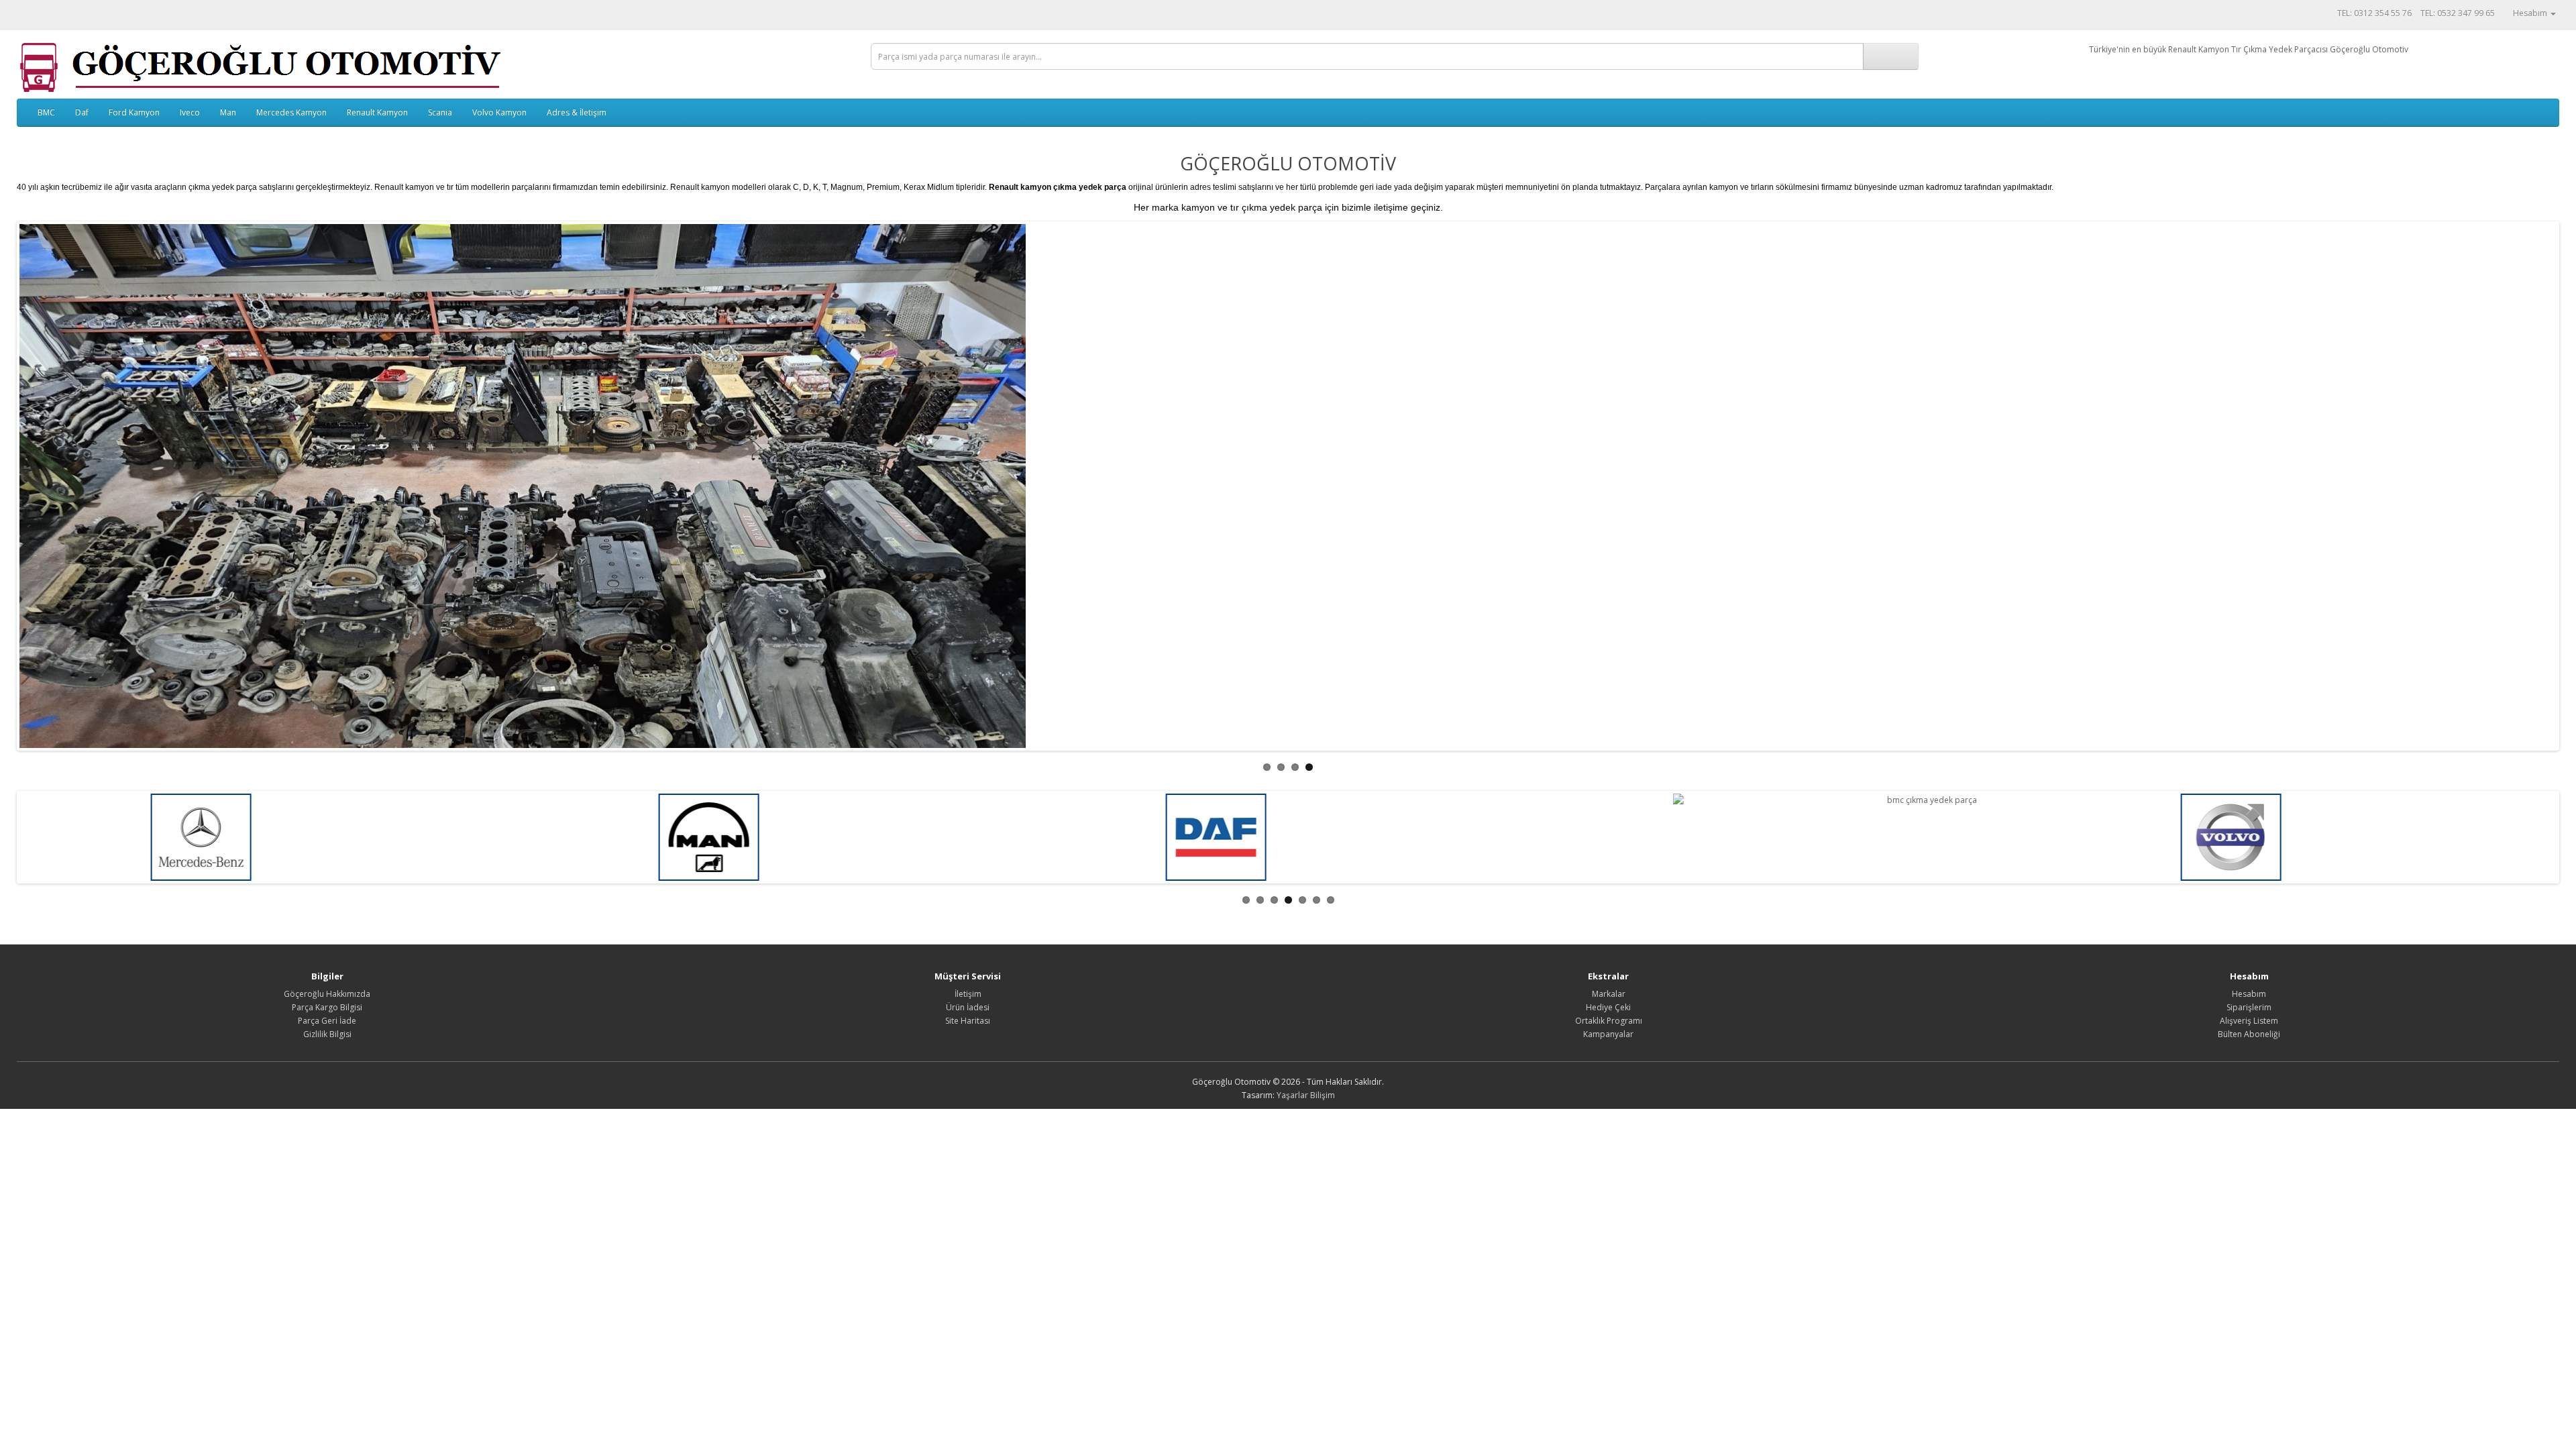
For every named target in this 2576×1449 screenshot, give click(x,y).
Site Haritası (968, 1021)
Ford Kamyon (134, 112)
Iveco (190, 112)
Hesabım (2249, 994)
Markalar (1609, 994)
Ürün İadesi (968, 1007)
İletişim (968, 994)
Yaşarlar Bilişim (1306, 1095)
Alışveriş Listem (2249, 1021)
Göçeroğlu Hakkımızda (327, 994)
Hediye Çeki (1608, 1007)
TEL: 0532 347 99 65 (2458, 13)
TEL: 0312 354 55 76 (2374, 13)
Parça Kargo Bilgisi (327, 1007)
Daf (82, 112)
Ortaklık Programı (1609, 1021)
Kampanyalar (1608, 1034)
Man (228, 112)
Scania (440, 112)
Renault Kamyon (377, 112)
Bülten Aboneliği (2249, 1034)
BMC (46, 112)
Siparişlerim (2249, 1007)
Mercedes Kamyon (291, 112)
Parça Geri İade (327, 1021)
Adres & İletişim (577, 112)
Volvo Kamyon (499, 112)
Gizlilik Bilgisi (327, 1034)
